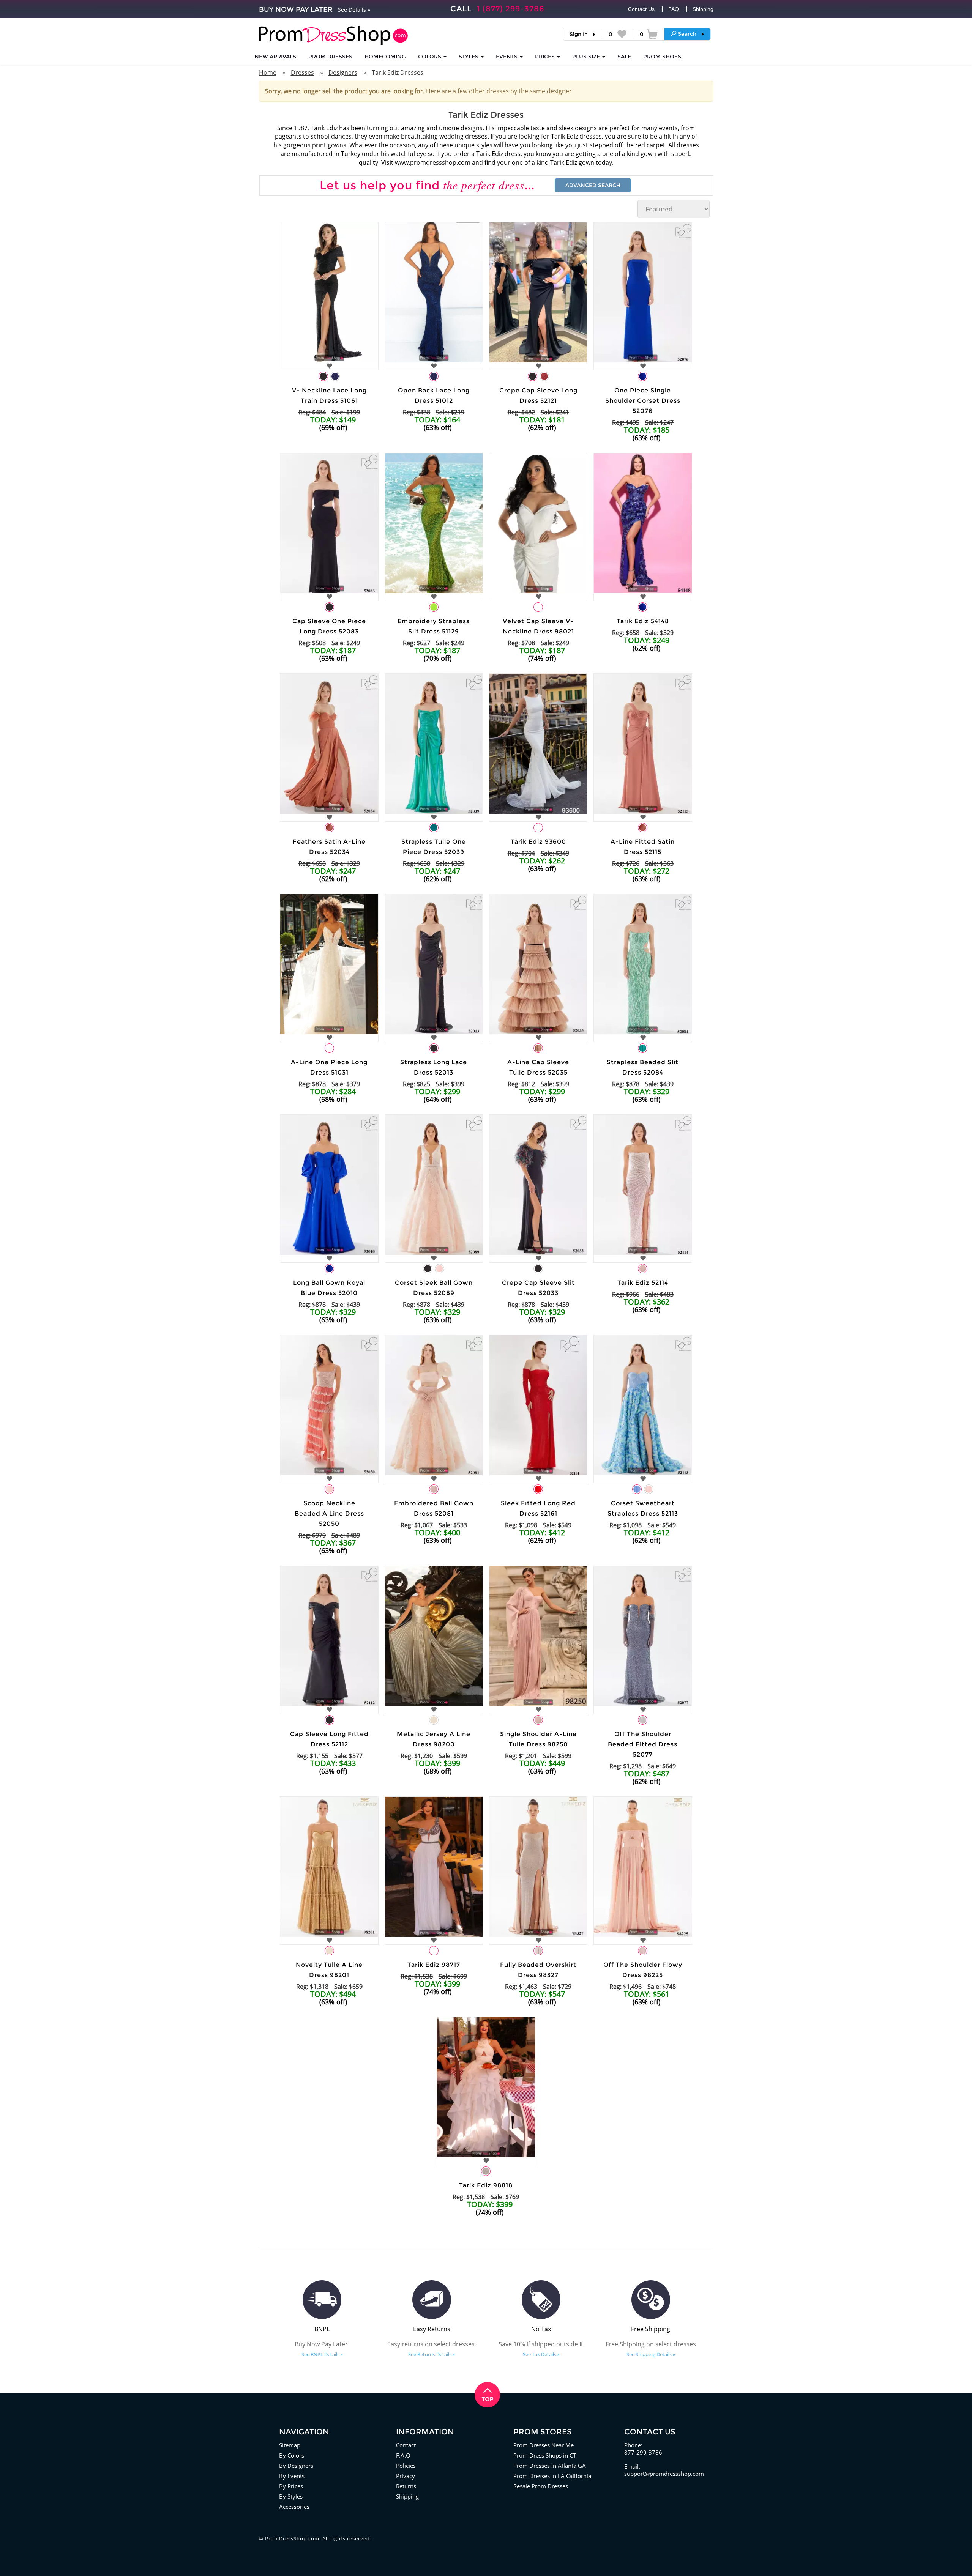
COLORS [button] (430, 57)
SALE (624, 57)
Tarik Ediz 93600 (538, 842)
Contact (406, 2445)
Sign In (579, 34)
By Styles (291, 2496)
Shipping (703, 9)
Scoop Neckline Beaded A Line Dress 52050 (329, 1513)
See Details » (354, 10)
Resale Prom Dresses (541, 2486)
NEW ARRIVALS (275, 57)
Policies (406, 2466)
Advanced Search (593, 185)
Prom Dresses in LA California (552, 2476)
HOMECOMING (385, 57)
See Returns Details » (432, 2354)
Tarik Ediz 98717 (434, 1965)
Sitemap (290, 2445)
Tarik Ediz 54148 (643, 621)
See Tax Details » (541, 2354)
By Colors (292, 2455)
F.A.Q (403, 2455)
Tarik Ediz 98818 (486, 2185)
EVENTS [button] (507, 57)
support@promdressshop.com (664, 2474)
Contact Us (641, 9)
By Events (292, 2476)
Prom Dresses (330, 57)
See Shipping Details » (651, 2354)
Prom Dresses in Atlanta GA (550, 2466)
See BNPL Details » (322, 2354)
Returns (406, 2486)
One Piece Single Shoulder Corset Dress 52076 (643, 401)
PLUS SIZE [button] (587, 57)
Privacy (406, 2476)
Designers (343, 72)
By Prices (291, 2486)
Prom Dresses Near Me (544, 2445)
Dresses (302, 72)
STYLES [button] (469, 57)
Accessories (294, 2507)
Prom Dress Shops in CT (545, 2455)
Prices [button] (546, 57)
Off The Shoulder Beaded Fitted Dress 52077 (643, 1744)
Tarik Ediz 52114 (643, 1283)
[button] (687, 34)
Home (268, 72)
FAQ (674, 9)
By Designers (296, 2466)
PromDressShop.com (292, 2538)
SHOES (662, 57)
